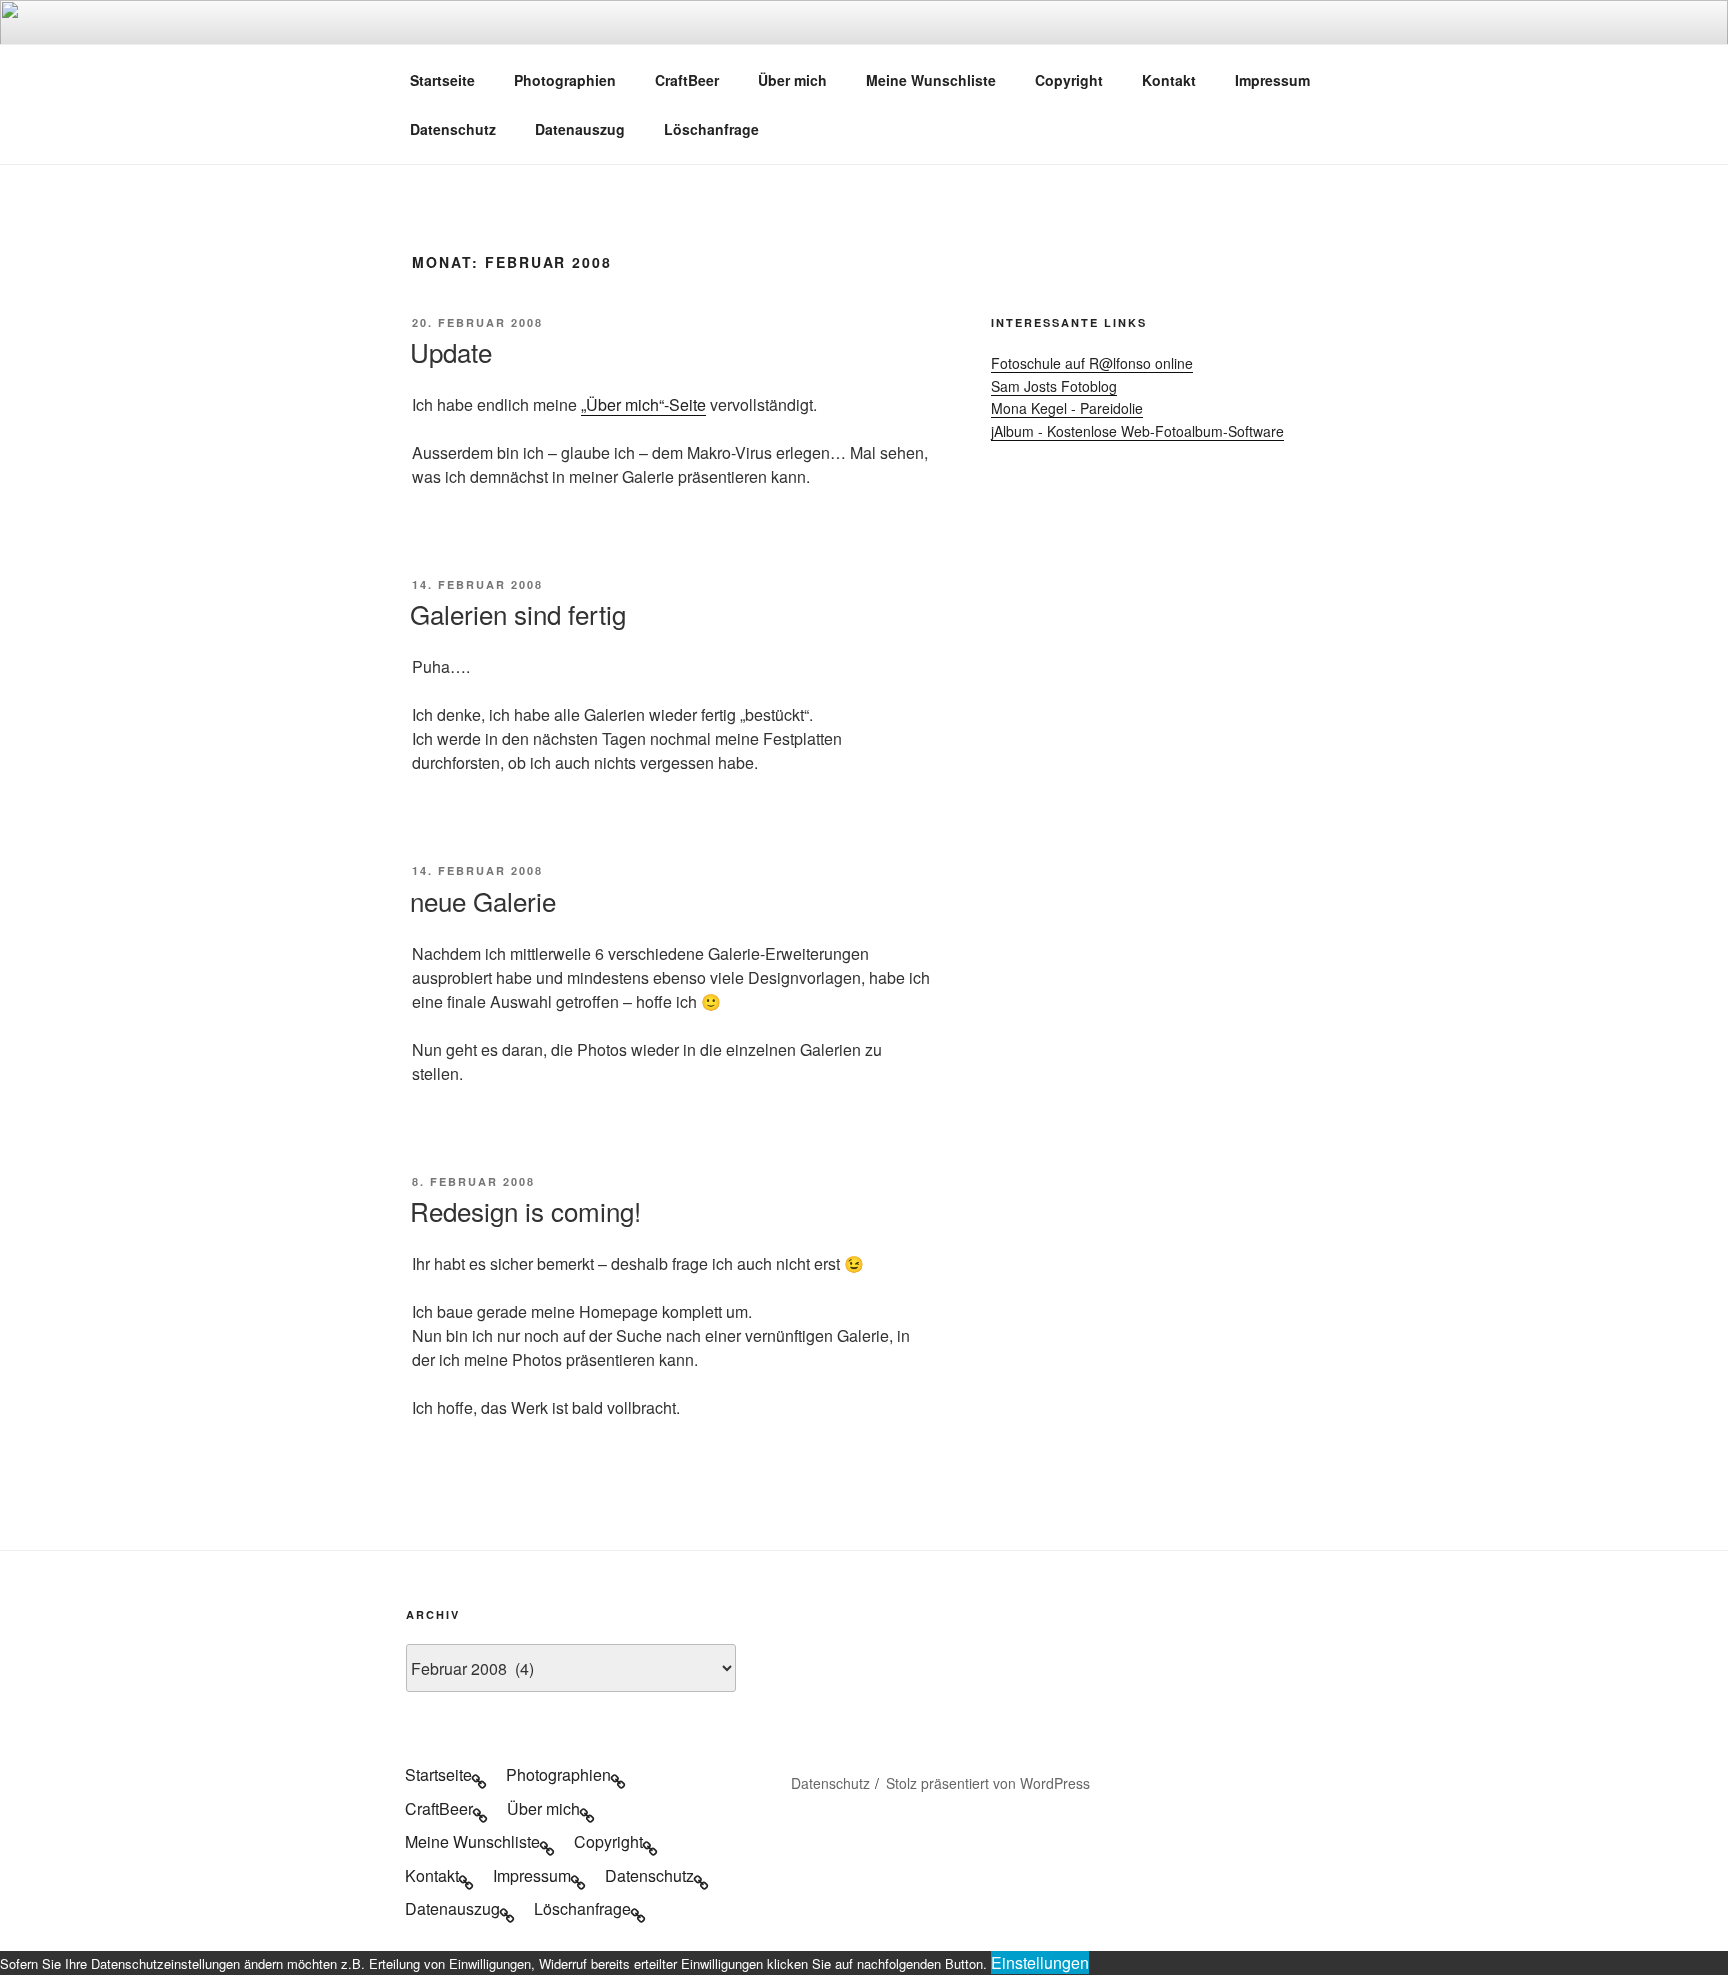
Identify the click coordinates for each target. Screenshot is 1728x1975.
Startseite (442, 80)
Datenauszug (580, 129)
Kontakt (1169, 80)
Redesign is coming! (525, 1210)
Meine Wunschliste (931, 80)
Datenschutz (453, 129)
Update (451, 351)
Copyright (1069, 80)
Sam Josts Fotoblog (1054, 386)
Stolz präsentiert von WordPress (988, 1783)
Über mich (792, 80)
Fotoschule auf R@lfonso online (1092, 363)
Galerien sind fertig (518, 613)
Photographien (565, 80)
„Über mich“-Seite (643, 404)
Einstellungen (1040, 1962)
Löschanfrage (711, 129)
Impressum (1272, 80)
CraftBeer (687, 80)
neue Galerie (483, 900)
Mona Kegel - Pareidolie (1067, 408)
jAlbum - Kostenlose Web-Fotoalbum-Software (1137, 431)
